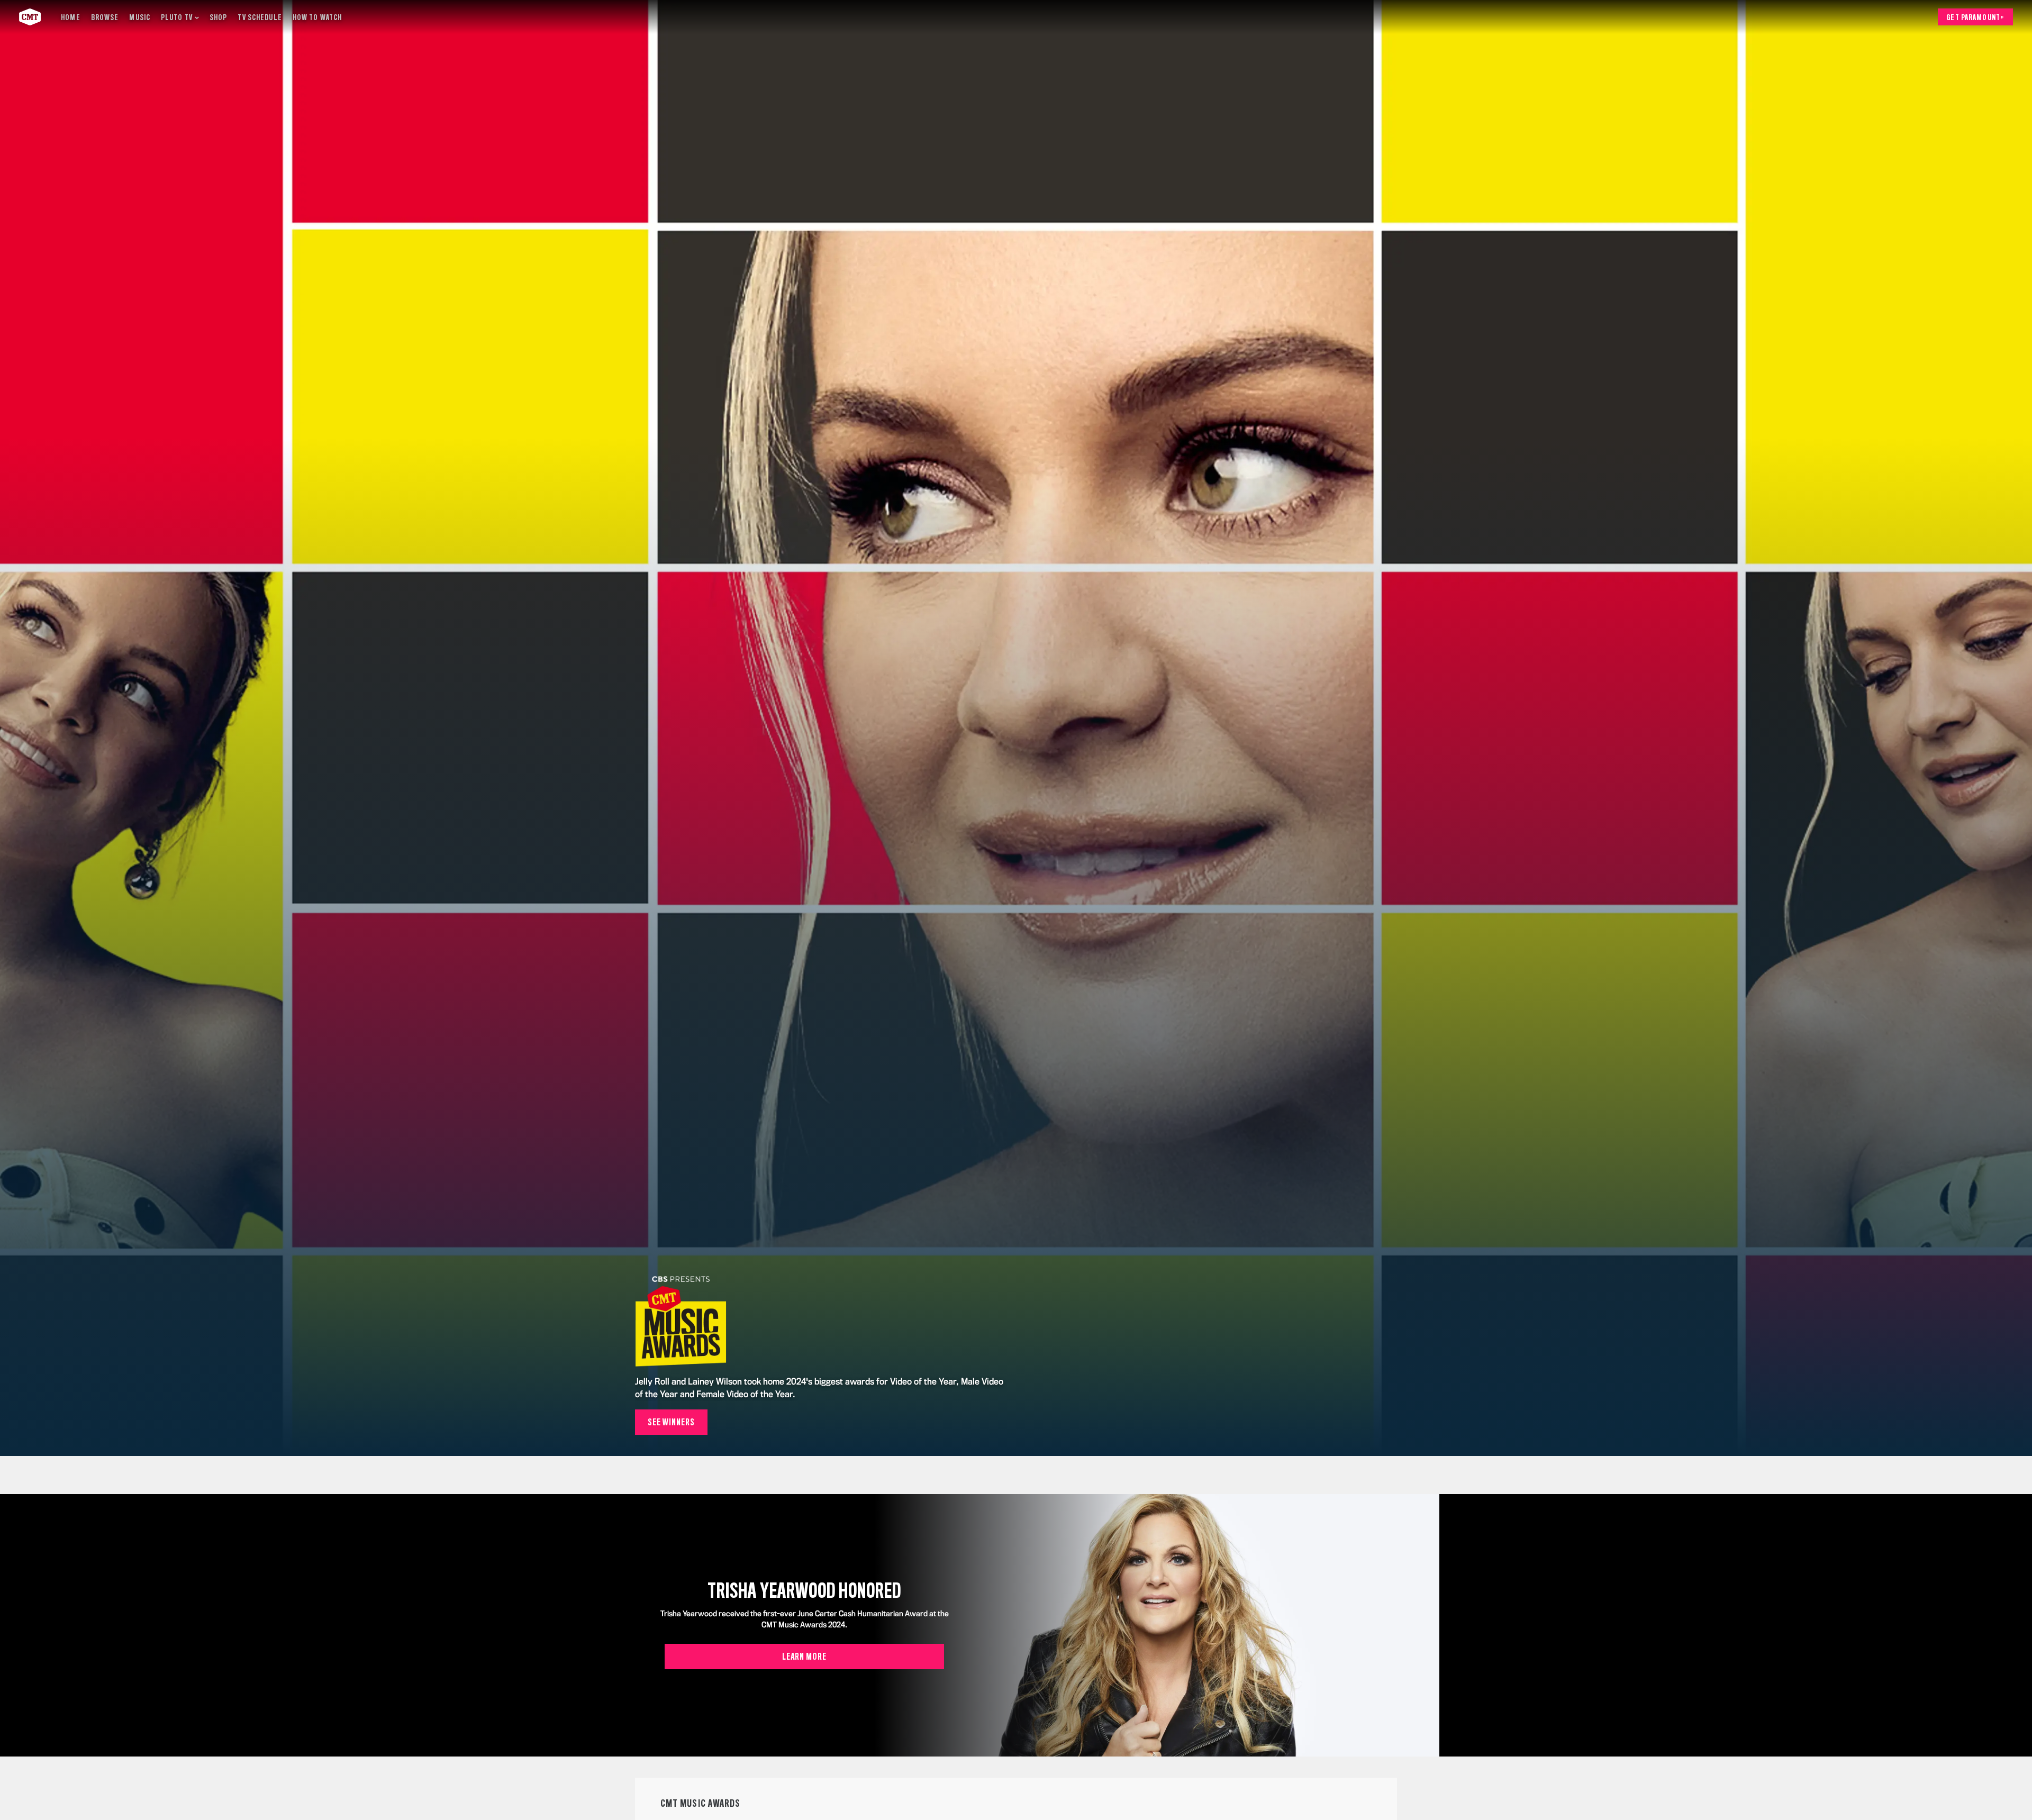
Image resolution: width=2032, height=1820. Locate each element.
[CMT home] (30, 17)
